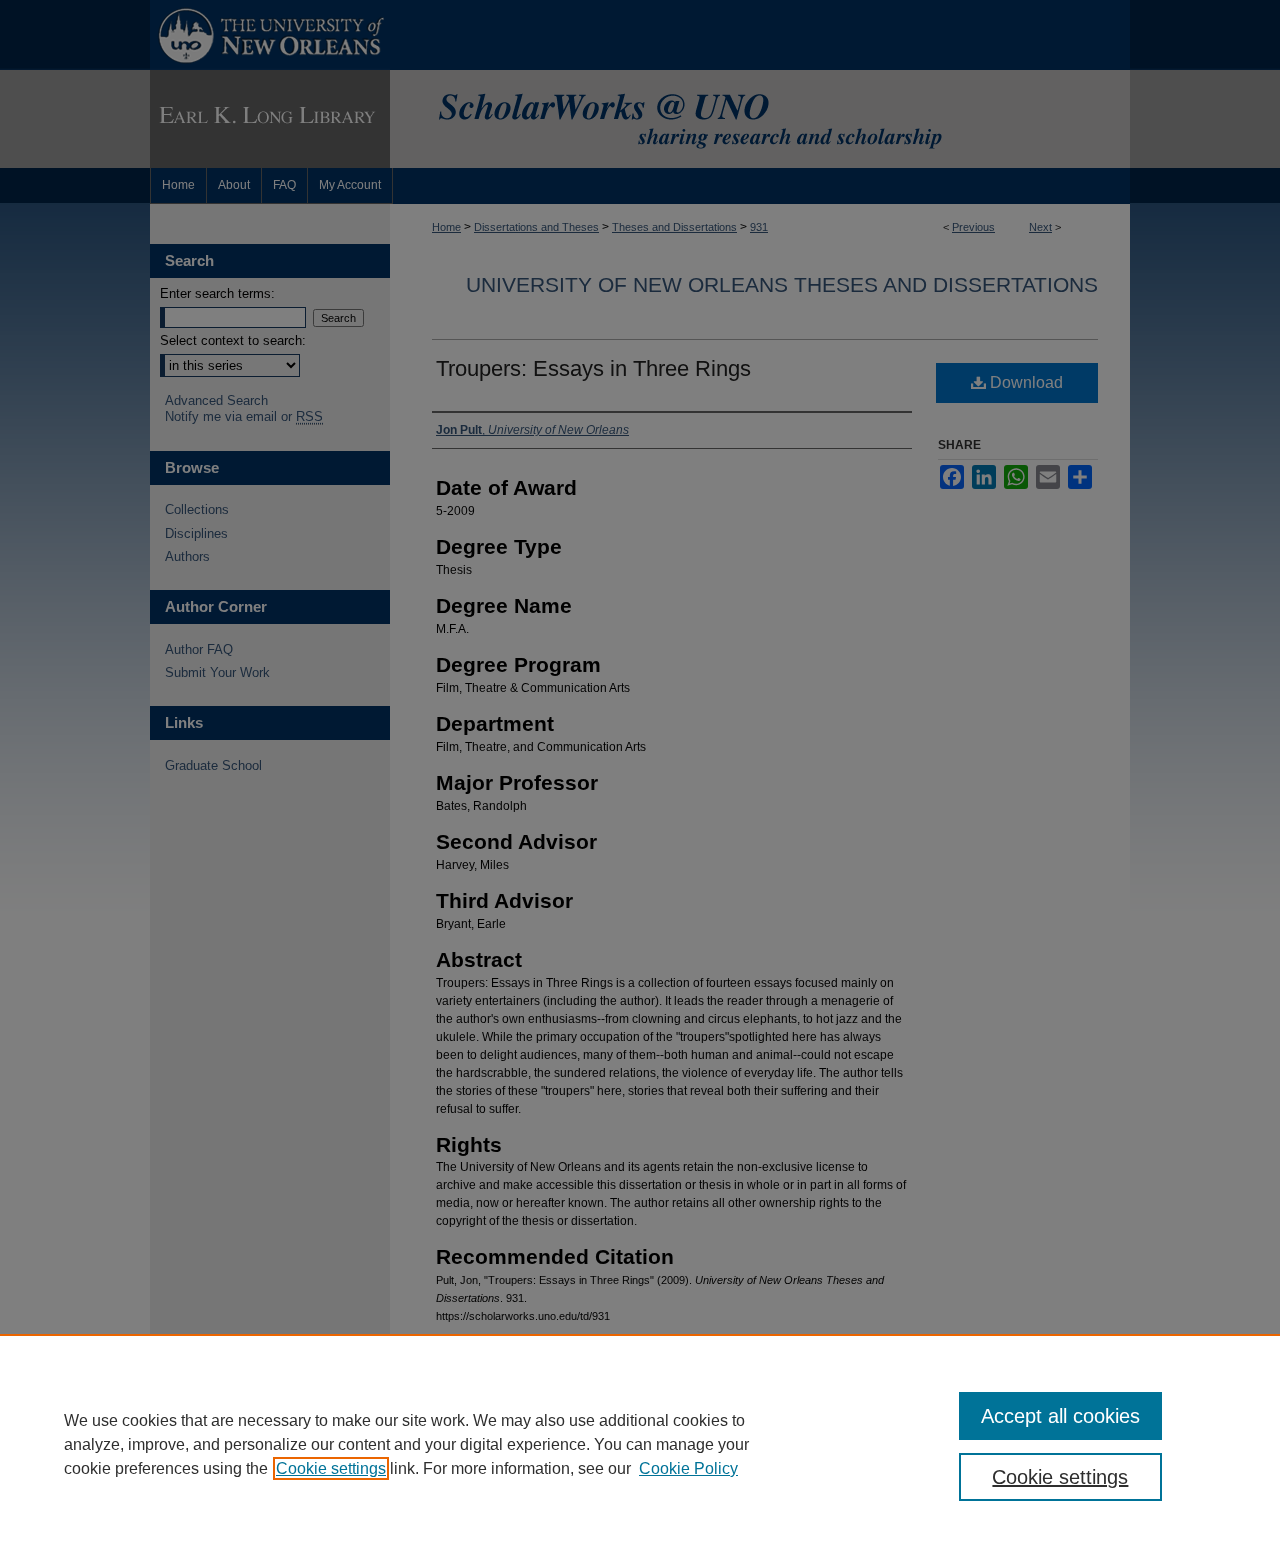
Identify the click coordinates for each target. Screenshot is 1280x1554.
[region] (640, 1444)
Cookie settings (331, 1468)
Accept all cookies (1060, 1416)
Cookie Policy (688, 1468)
